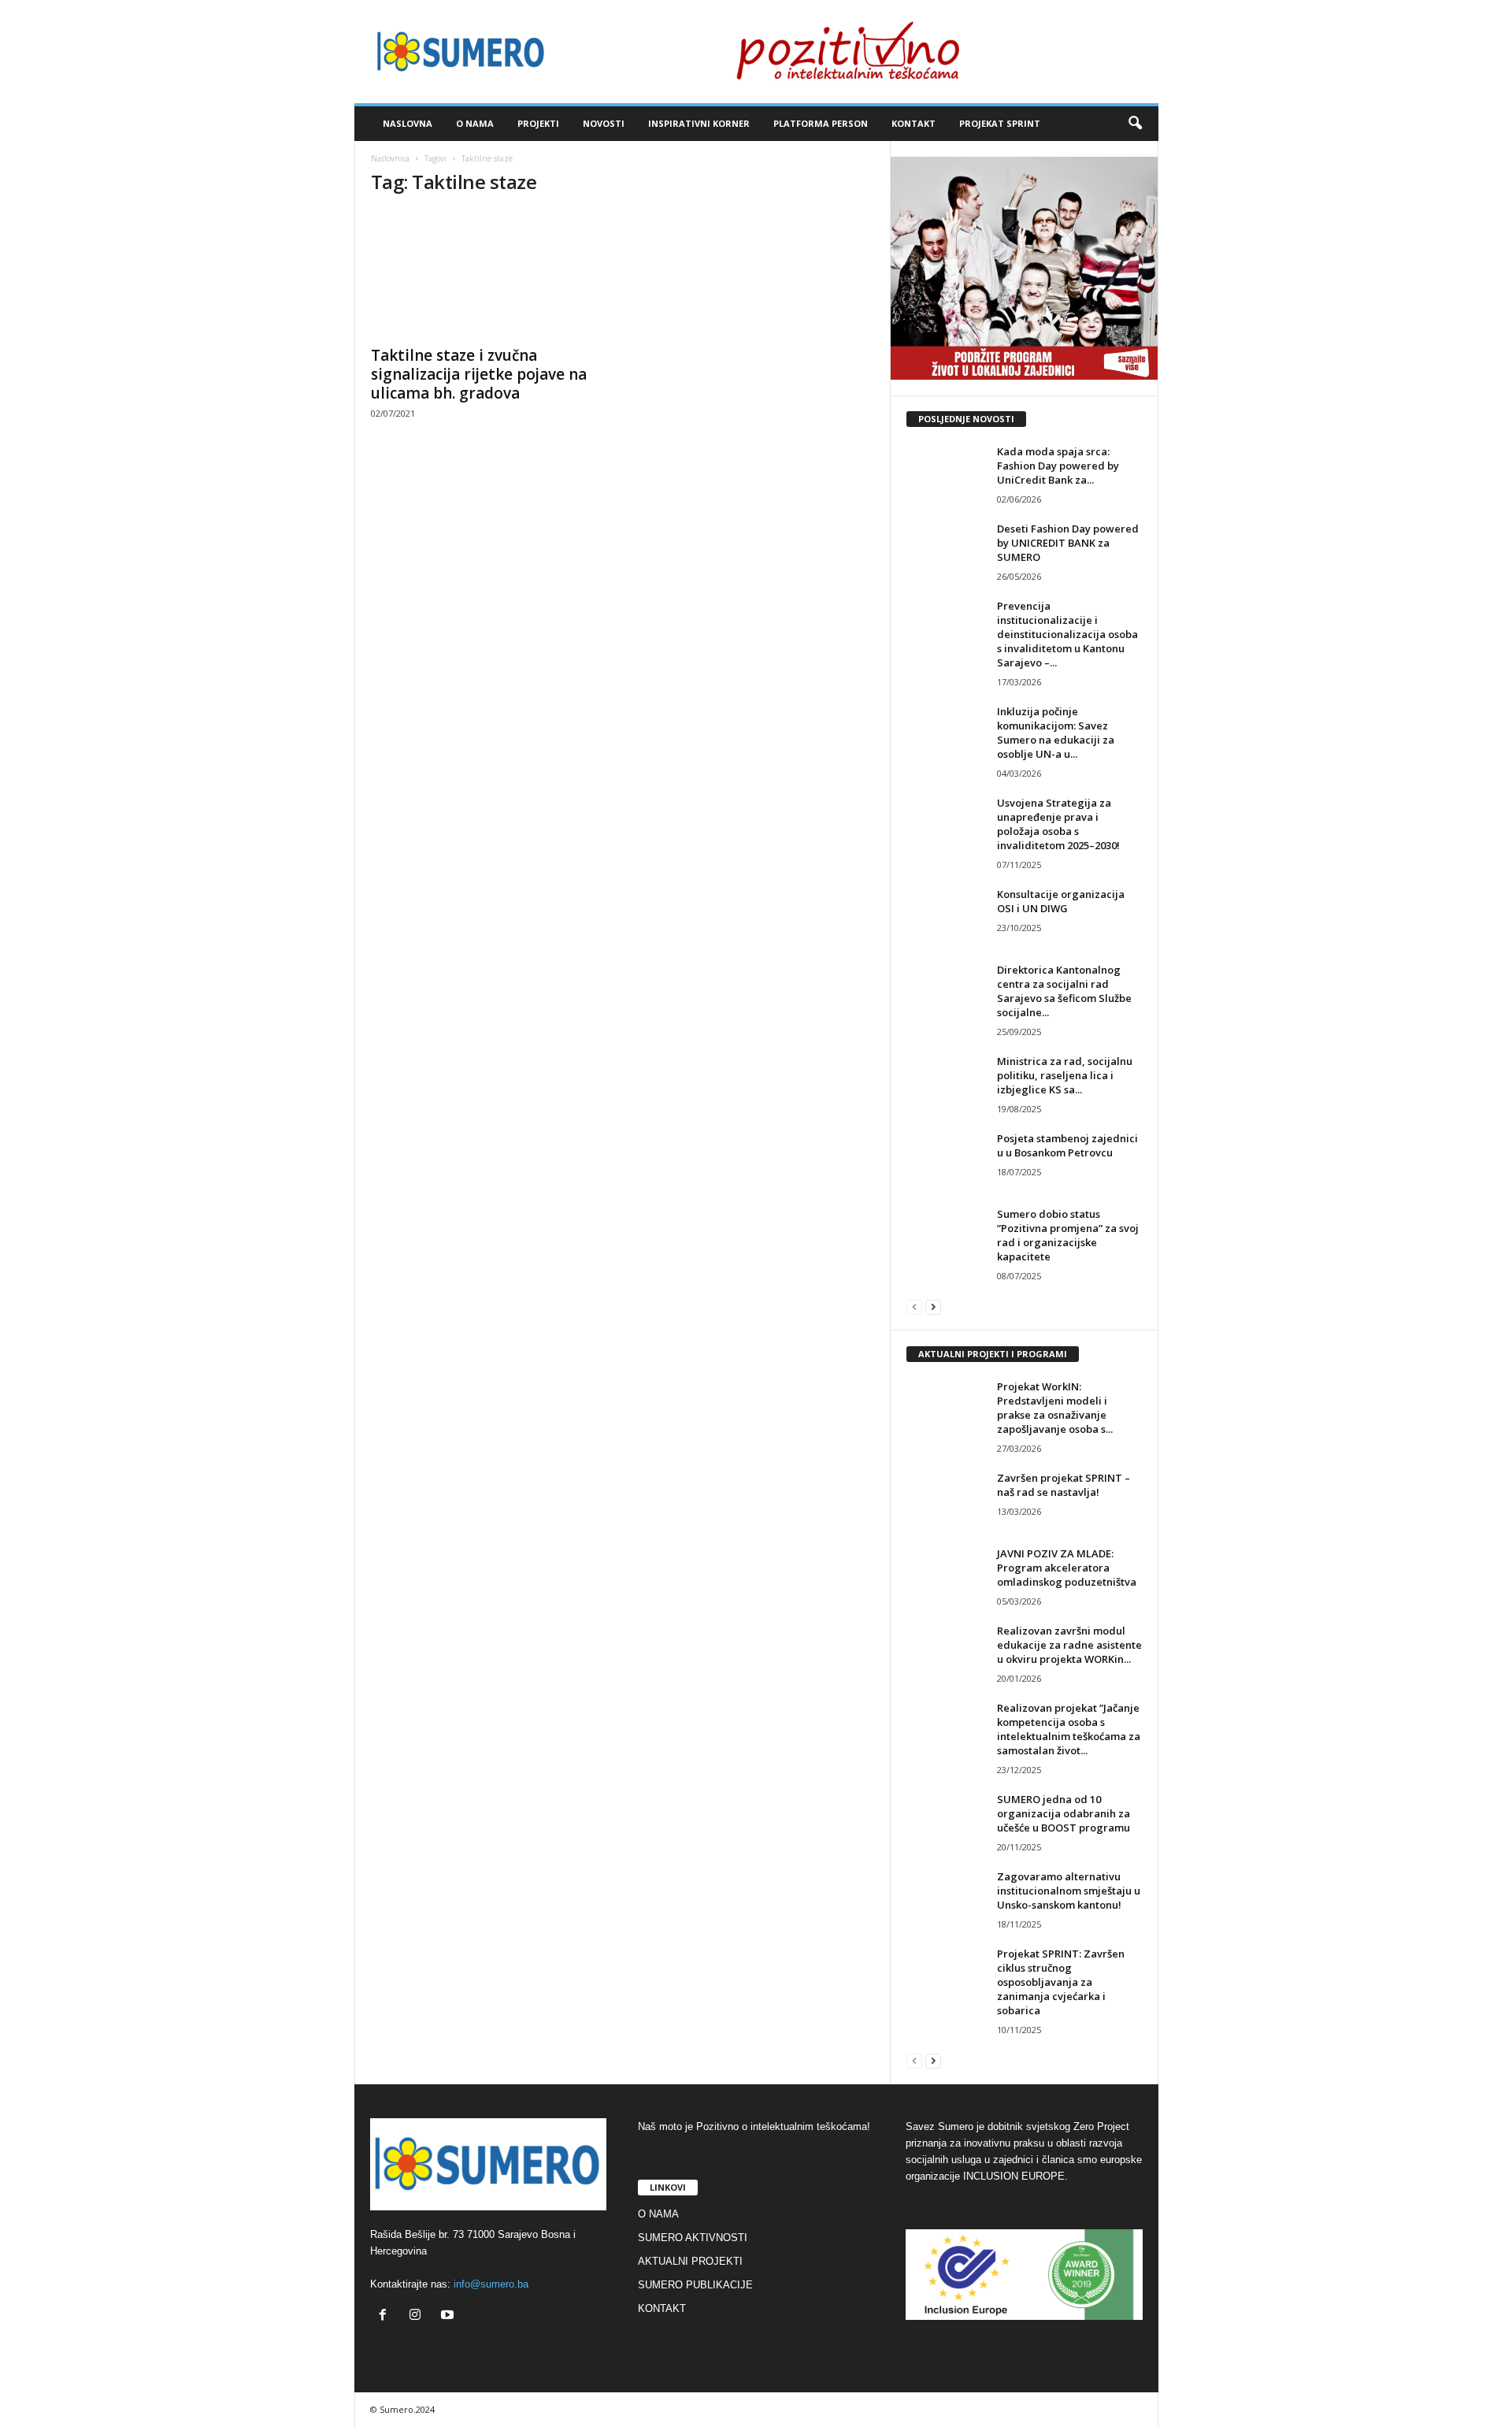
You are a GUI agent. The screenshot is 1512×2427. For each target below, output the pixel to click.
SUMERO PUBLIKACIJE (695, 2285)
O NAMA (475, 123)
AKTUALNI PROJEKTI (690, 2261)
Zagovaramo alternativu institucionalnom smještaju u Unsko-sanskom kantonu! (1069, 1891)
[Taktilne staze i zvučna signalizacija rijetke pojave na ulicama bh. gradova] (489, 273)
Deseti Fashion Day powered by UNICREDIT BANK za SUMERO (1068, 543)
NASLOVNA (408, 123)
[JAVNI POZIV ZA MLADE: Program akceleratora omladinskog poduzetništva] (946, 1576)
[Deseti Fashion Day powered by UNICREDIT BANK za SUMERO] (946, 551)
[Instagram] (419, 2316)
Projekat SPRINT (1000, 123)
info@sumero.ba (491, 2284)
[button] (1135, 124)
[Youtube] (449, 2316)
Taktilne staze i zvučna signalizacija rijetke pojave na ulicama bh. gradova (479, 374)
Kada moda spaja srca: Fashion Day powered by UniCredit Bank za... (1058, 466)
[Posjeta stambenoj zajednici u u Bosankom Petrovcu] (946, 1161)
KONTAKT (913, 123)
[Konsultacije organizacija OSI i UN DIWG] (946, 917)
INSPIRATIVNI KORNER (699, 123)
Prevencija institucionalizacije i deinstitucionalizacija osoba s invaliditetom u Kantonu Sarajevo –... (1067, 634)
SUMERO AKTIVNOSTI (693, 2238)
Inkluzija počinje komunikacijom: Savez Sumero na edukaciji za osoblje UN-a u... (1056, 733)
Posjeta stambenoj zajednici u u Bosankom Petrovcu (1067, 1145)
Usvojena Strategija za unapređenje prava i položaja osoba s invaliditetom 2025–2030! (1058, 824)
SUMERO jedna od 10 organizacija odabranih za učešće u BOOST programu (1064, 1813)
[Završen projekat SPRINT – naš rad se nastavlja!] (946, 1500)
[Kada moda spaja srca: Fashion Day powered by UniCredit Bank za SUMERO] (946, 474)
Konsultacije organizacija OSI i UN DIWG (1061, 901)
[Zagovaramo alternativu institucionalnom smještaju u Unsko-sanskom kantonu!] (946, 1899)
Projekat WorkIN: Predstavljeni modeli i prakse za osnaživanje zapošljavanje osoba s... (1055, 1408)
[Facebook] (386, 2316)
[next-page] (933, 1306)
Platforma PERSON (821, 123)
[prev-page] (914, 1306)
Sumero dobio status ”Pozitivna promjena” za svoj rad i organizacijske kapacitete (1068, 1235)
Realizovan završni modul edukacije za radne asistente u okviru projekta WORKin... (1069, 1645)
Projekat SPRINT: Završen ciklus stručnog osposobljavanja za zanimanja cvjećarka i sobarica (1061, 1982)
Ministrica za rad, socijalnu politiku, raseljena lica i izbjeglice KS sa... (1065, 1075)
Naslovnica (390, 158)
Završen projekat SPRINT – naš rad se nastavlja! (1064, 1485)
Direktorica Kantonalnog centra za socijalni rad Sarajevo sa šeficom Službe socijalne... (1064, 991)
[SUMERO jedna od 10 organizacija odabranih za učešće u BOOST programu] (946, 1822)
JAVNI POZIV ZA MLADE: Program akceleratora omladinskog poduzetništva (1067, 1568)
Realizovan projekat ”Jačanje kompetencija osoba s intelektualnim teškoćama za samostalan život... (1069, 1729)
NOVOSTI (604, 123)
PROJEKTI (538, 123)
